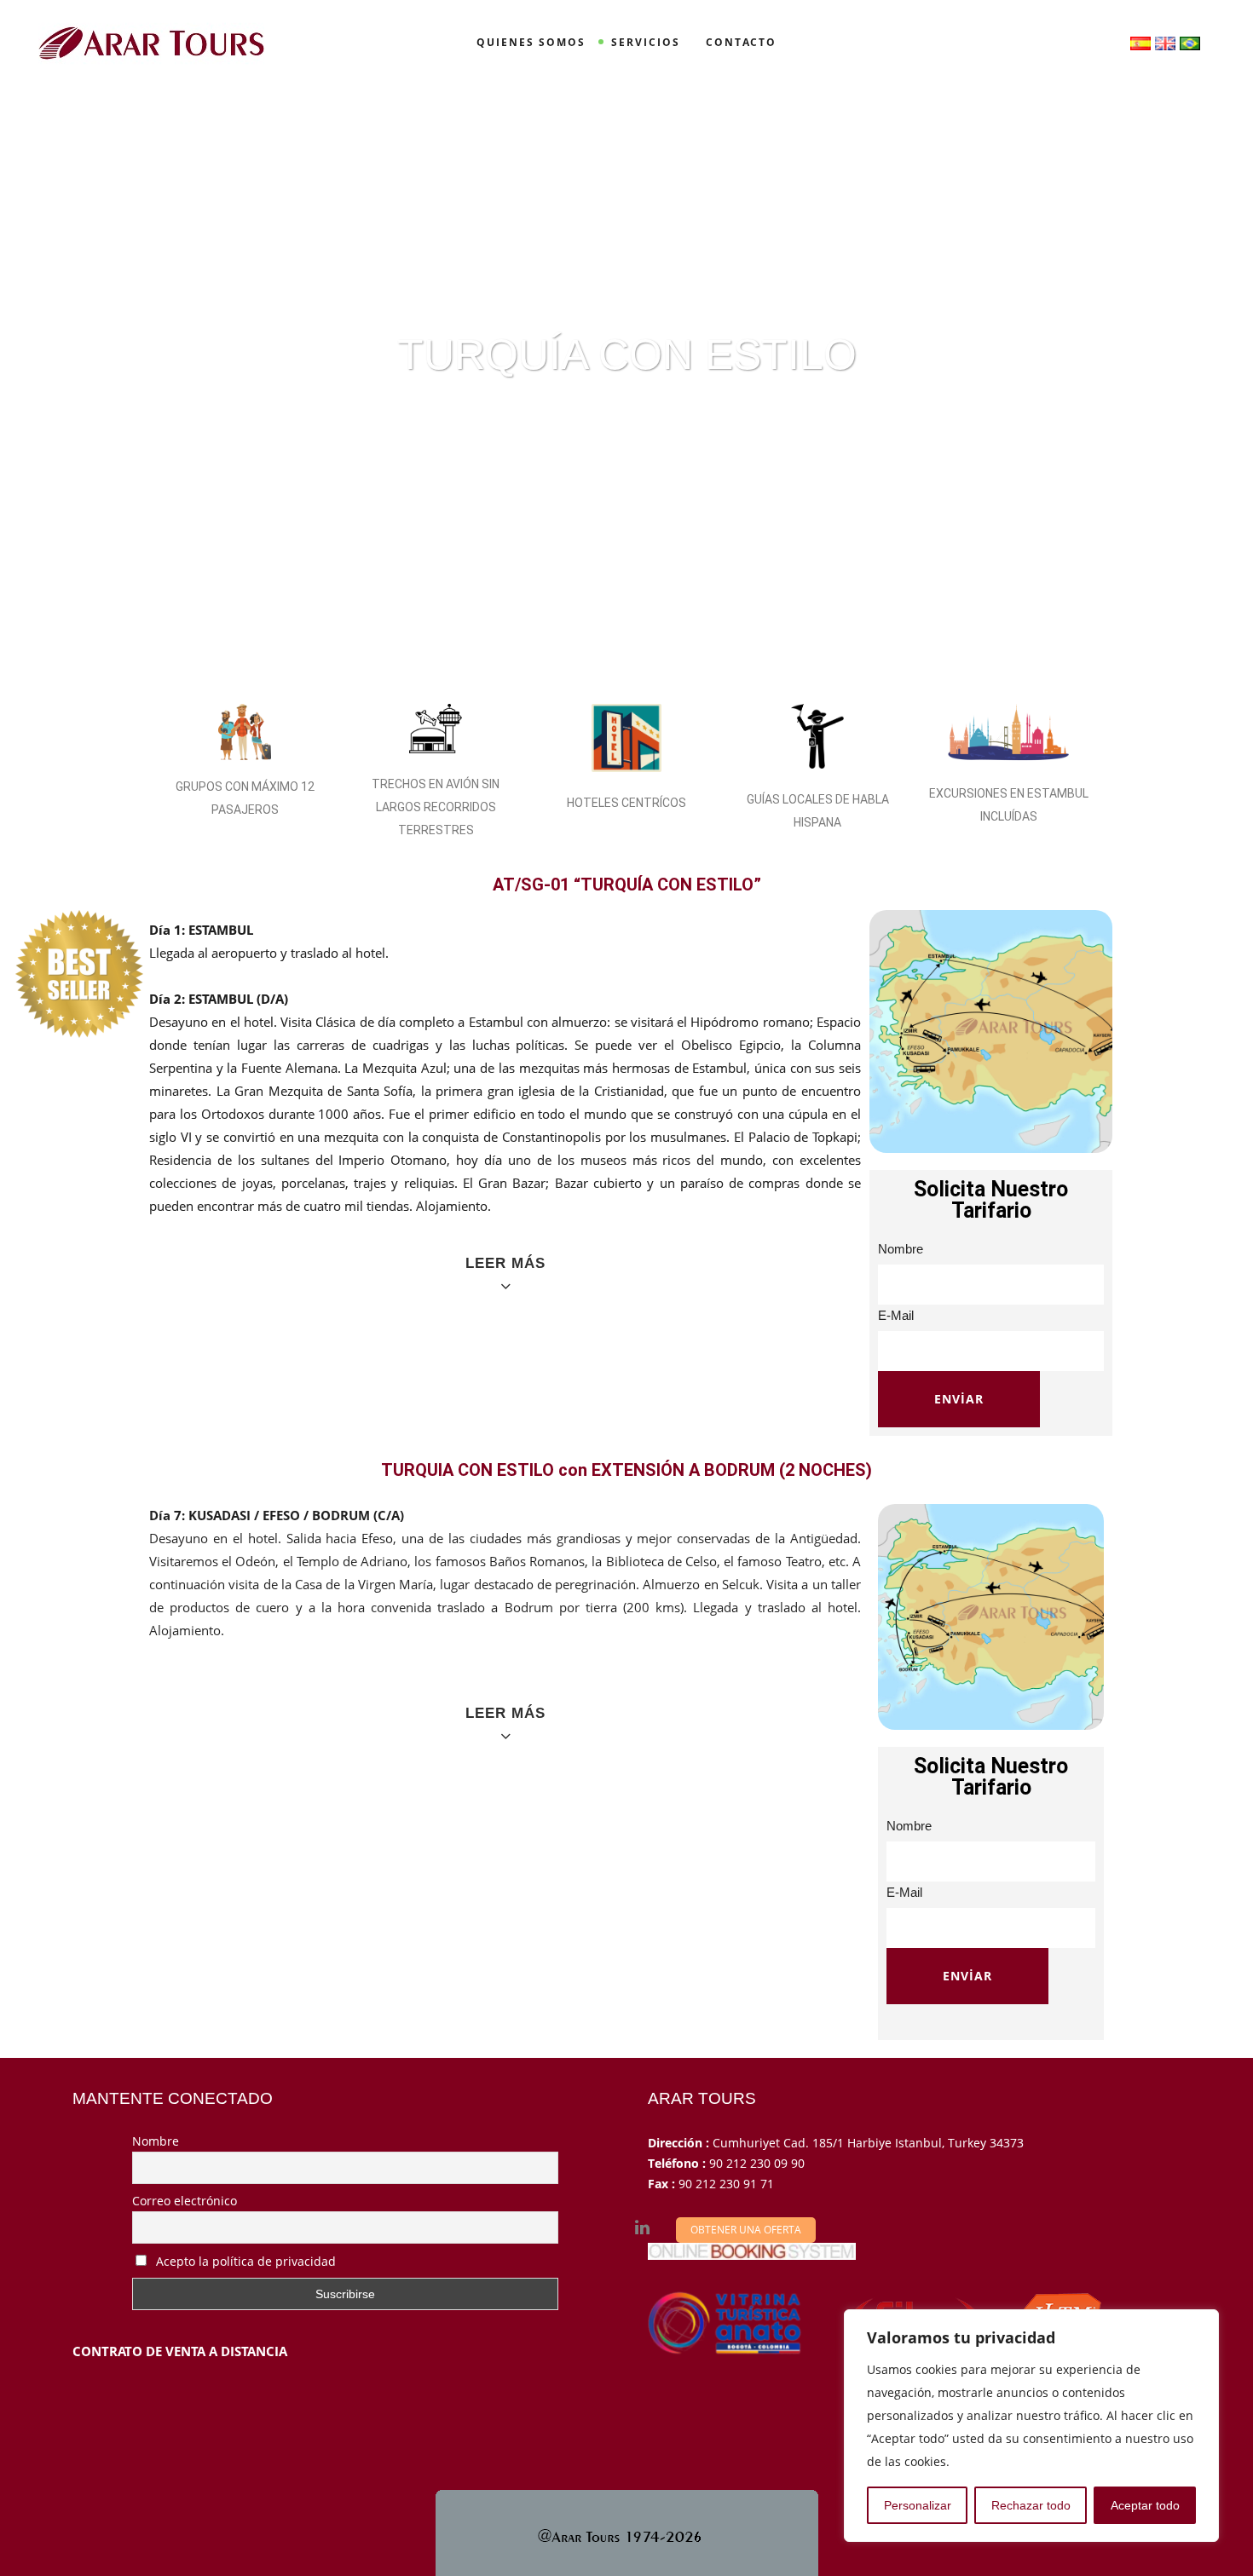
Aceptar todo (1145, 2505)
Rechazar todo (1031, 2505)
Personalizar (918, 2505)
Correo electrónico (185, 2201)
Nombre (156, 2141)
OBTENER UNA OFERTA (746, 2230)
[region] (1031, 2426)
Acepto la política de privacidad (244, 2261)
